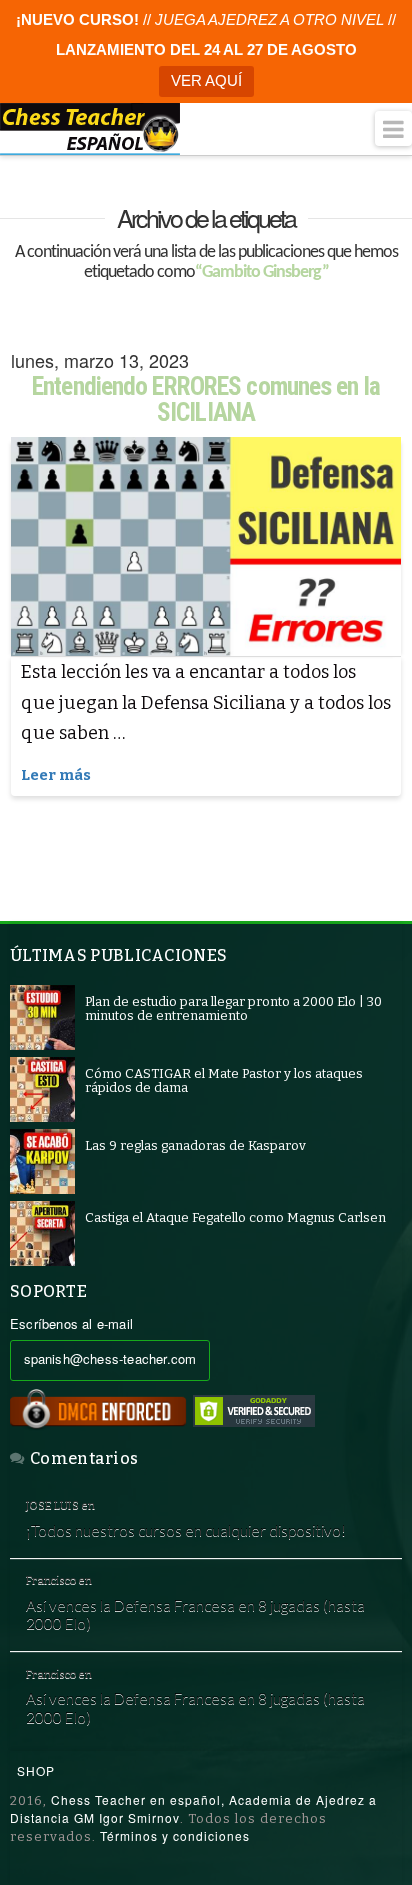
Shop (36, 1770)
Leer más (56, 775)
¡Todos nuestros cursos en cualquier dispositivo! (186, 1530)
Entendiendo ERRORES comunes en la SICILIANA (206, 399)
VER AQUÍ (206, 80)
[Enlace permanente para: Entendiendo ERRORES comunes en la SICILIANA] (206, 546)
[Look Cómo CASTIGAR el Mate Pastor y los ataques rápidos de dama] (42, 1088)
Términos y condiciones (175, 1835)
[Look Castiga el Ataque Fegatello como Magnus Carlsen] (42, 1232)
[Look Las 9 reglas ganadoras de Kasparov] (42, 1160)
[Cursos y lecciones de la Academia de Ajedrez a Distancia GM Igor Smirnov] (90, 129)
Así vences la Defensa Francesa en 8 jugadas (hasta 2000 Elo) (195, 1614)
